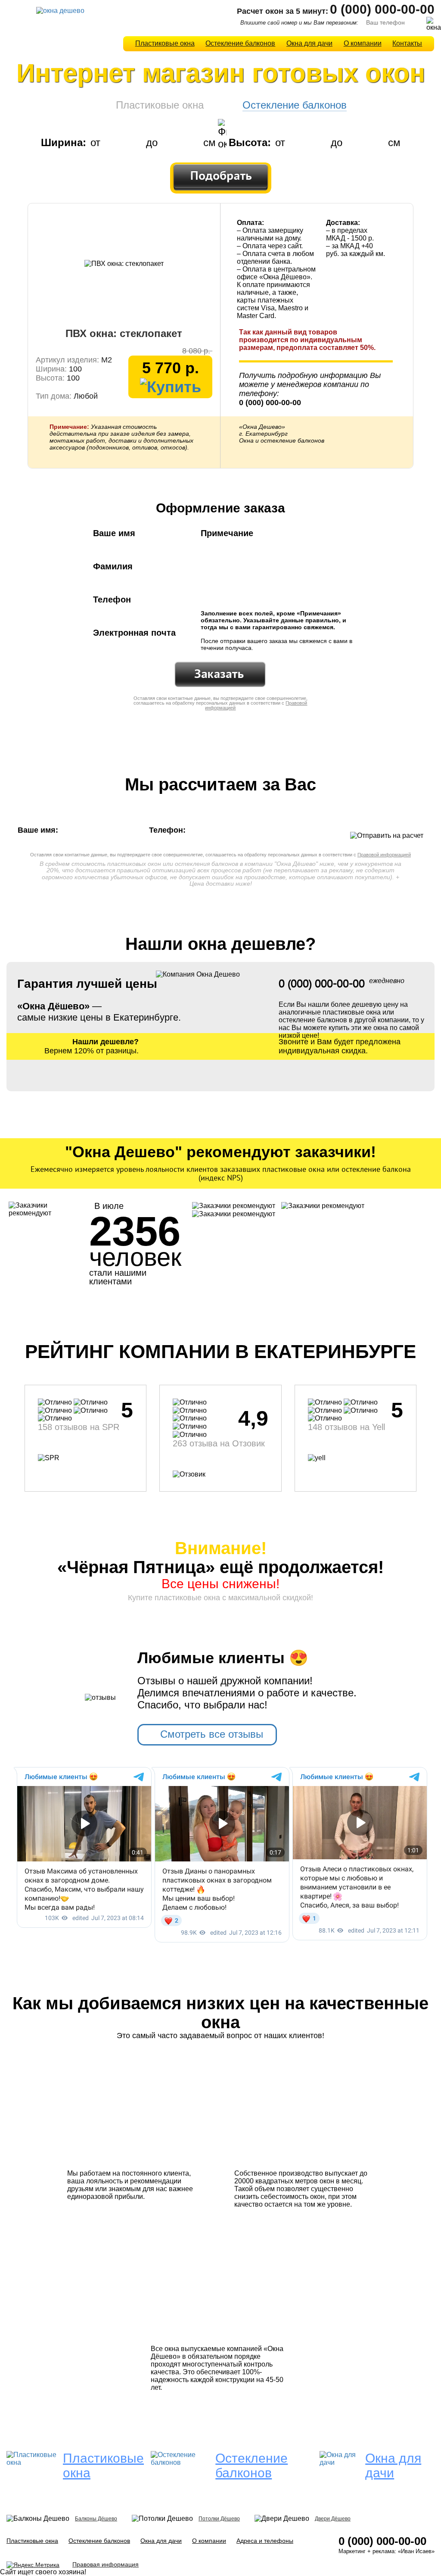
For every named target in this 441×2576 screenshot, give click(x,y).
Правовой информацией (384, 855)
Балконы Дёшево (96, 2519)
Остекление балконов (240, 43)
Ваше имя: (40, 830)
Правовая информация (106, 2564)
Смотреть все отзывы (212, 1734)
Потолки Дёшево (219, 2519)
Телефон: (168, 830)
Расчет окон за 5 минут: (283, 11)
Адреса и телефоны (265, 2541)
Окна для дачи (309, 43)
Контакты (407, 43)
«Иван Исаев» (416, 2551)
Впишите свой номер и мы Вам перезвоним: (299, 23)
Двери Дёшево (333, 2519)
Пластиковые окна (165, 43)
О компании (363, 43)
